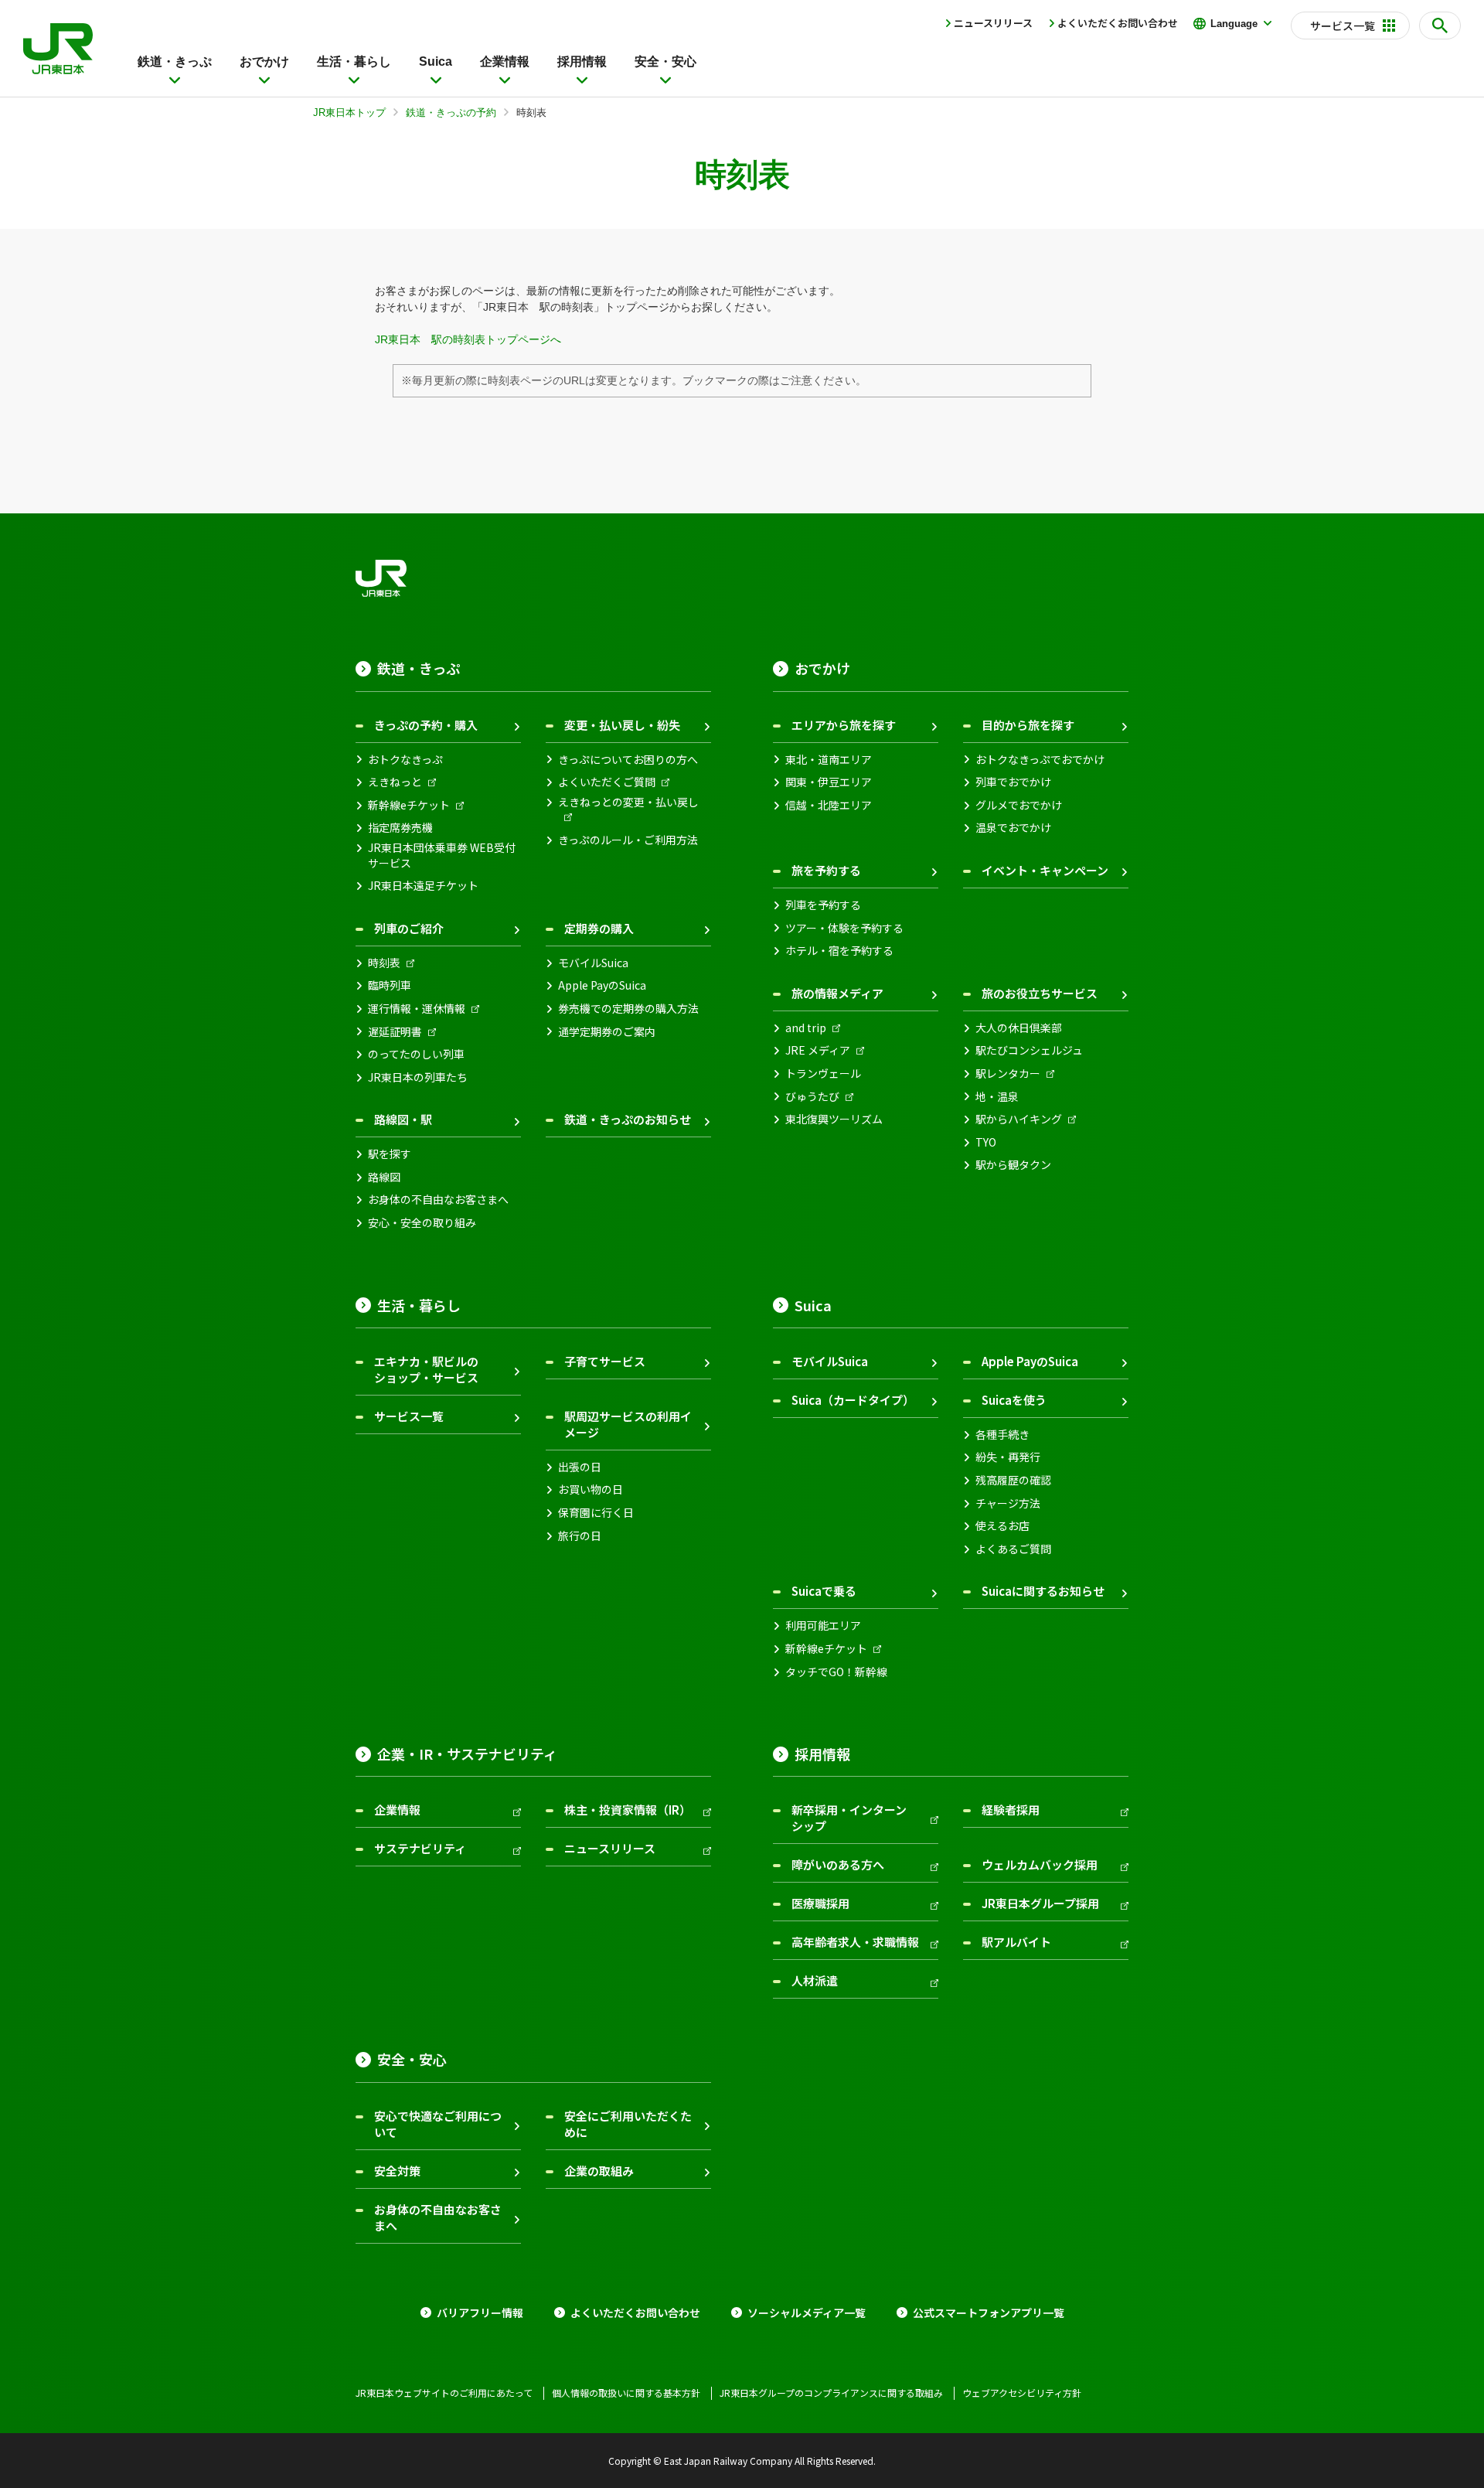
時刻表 (384, 963)
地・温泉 (997, 1097)
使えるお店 (1002, 1526)
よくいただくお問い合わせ (1118, 23)
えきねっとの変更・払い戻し (628, 802)
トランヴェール (823, 1074)
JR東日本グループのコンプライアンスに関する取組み (831, 2393)
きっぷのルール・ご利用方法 (628, 840)
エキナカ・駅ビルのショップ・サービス (426, 1369)
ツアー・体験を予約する (844, 928)
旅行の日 (580, 1536)
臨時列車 (390, 985)
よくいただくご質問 (607, 782)
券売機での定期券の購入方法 (628, 1009)
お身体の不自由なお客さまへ (438, 1200)
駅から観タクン (1013, 1165)
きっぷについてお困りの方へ (628, 760)
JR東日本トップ (349, 112)
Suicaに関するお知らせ (1043, 1591)
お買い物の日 (591, 1489)
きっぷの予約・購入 (426, 725)
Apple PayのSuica (602, 985)
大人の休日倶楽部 (1019, 1028)
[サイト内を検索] (1440, 26)
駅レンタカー (1008, 1074)
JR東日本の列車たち (418, 1077)
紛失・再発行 (1008, 1457)
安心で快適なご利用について (438, 2124)
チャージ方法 (1008, 1503)
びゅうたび (812, 1097)
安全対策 (397, 2171)
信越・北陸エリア (829, 805)
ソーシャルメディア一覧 (807, 2313)
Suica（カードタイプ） (853, 1400)
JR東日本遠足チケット (423, 886)
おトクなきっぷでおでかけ (1040, 760)
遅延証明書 (395, 1032)
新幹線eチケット (409, 805)
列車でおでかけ (1013, 782)
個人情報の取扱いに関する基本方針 (626, 2393)
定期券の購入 (599, 928)
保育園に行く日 (596, 1513)
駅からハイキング (1019, 1119)
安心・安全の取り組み (422, 1223)
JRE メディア (818, 1050)
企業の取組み (599, 2171)
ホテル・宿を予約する (839, 951)
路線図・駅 (403, 1119)
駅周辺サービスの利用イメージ (628, 1424)
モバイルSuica (593, 963)
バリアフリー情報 (480, 2313)
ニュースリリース (993, 23)
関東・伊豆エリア (829, 782)
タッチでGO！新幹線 (836, 1672)
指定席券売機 (400, 828)
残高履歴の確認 (1013, 1480)
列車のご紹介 (409, 928)
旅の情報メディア (837, 993)
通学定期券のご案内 (607, 1032)
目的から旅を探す (1028, 725)
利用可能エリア (823, 1626)
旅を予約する (826, 870)
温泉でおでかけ (1013, 828)
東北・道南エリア (829, 760)
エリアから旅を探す (844, 725)
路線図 (384, 1177)
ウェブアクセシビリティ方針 (1022, 2393)
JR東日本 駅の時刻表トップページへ (468, 339)
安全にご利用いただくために (628, 2124)
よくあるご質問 (1013, 1549)
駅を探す (390, 1154)
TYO (986, 1142)
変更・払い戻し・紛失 (622, 725)
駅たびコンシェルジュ (1029, 1050)
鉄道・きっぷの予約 (451, 112)
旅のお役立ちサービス (1040, 993)
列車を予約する (823, 905)
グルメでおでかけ (1019, 805)
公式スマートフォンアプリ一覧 (989, 2313)
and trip (806, 1028)
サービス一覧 (409, 1416)
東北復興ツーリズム (834, 1119)
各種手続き (1002, 1435)
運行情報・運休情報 (417, 1009)
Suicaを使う (1014, 1400)
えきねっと (395, 782)
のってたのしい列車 (416, 1054)
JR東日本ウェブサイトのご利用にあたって (444, 2393)
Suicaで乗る (824, 1591)
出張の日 (580, 1467)
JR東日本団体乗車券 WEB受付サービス (442, 855)
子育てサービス (605, 1361)
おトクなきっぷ (405, 760)
